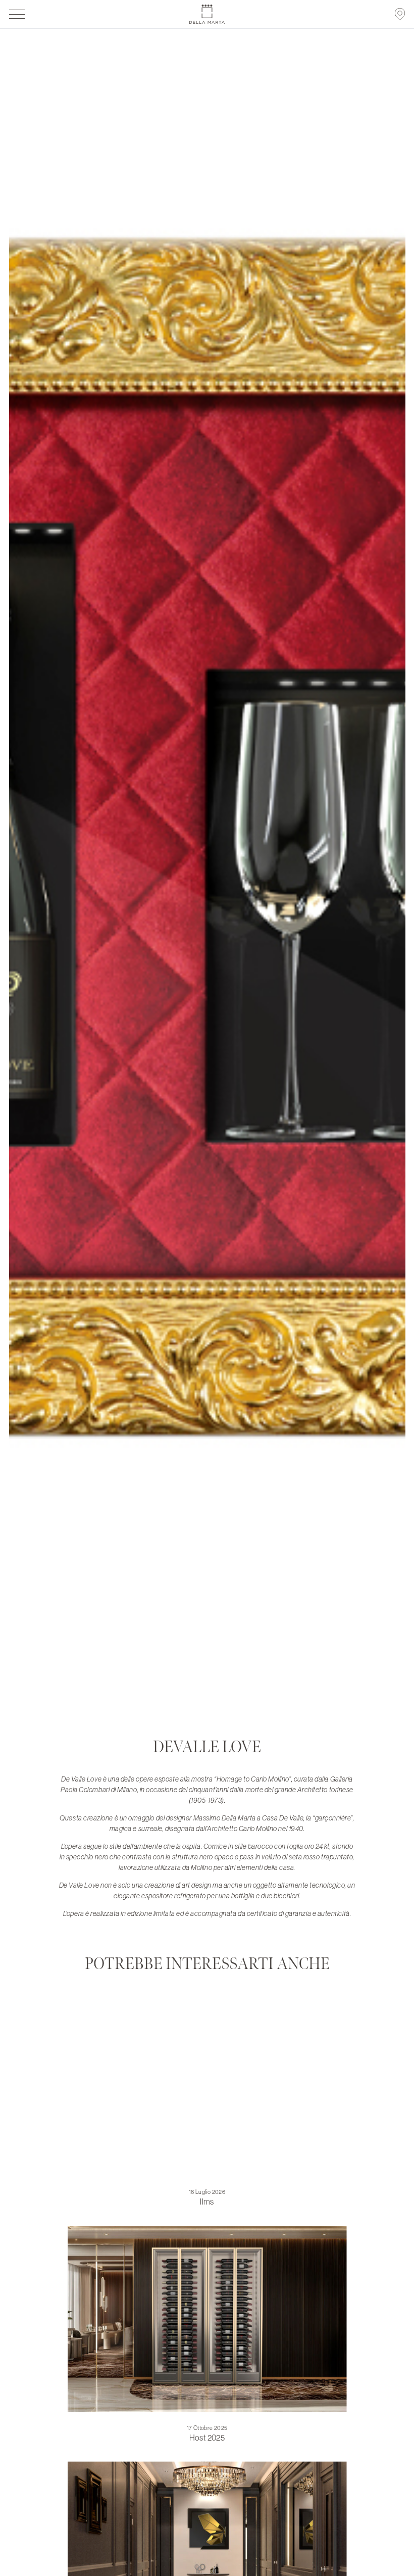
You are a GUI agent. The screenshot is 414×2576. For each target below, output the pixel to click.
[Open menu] (17, 14)
